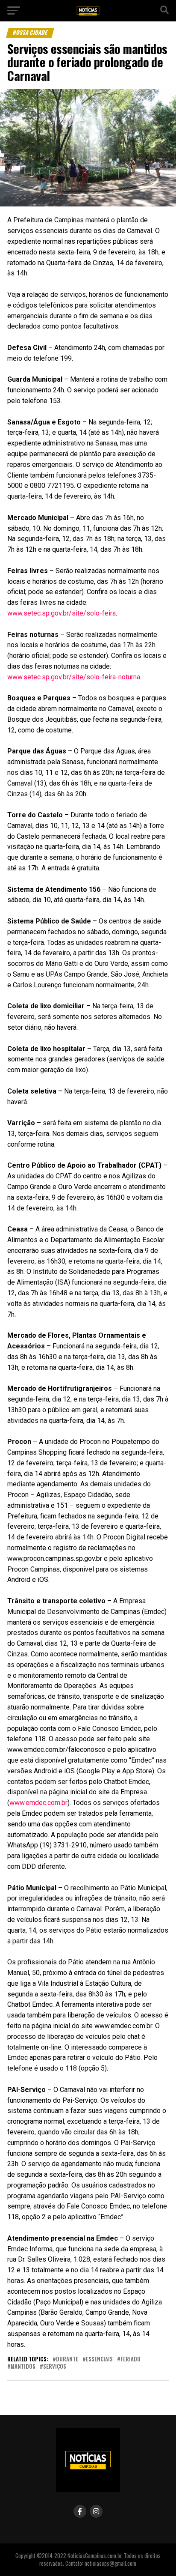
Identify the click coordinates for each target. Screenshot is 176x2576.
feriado (131, 2359)
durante (67, 2359)
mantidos (23, 2367)
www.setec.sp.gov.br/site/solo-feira (62, 613)
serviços (55, 2367)
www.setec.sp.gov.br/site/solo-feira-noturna (74, 677)
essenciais (99, 2359)
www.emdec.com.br (38, 1803)
